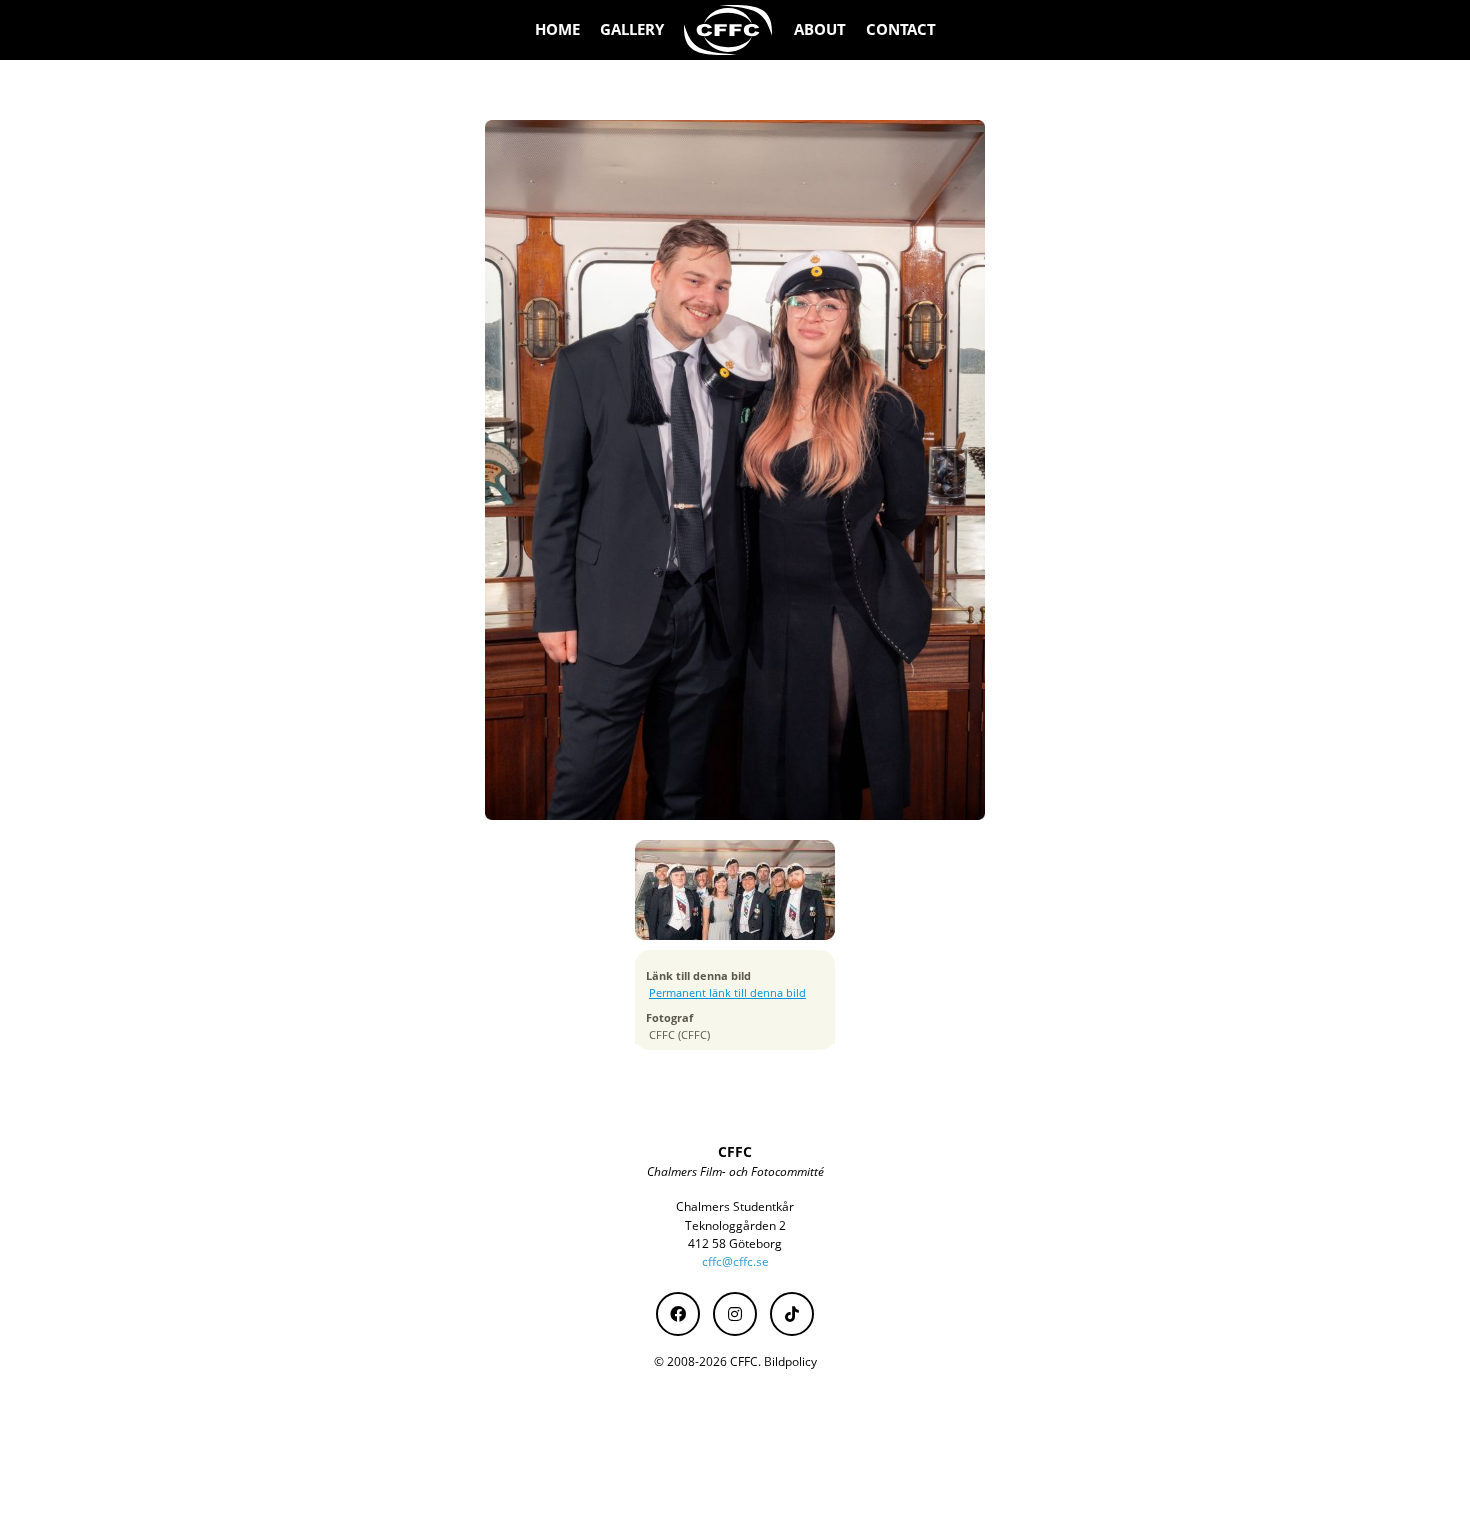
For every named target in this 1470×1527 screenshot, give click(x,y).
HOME (557, 29)
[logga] (729, 30)
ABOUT (820, 29)
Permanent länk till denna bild (727, 993)
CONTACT (901, 29)
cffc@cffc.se (735, 1261)
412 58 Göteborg (735, 1243)
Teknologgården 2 (735, 1225)
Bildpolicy (790, 1361)
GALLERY (632, 29)
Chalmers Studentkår (735, 1206)
